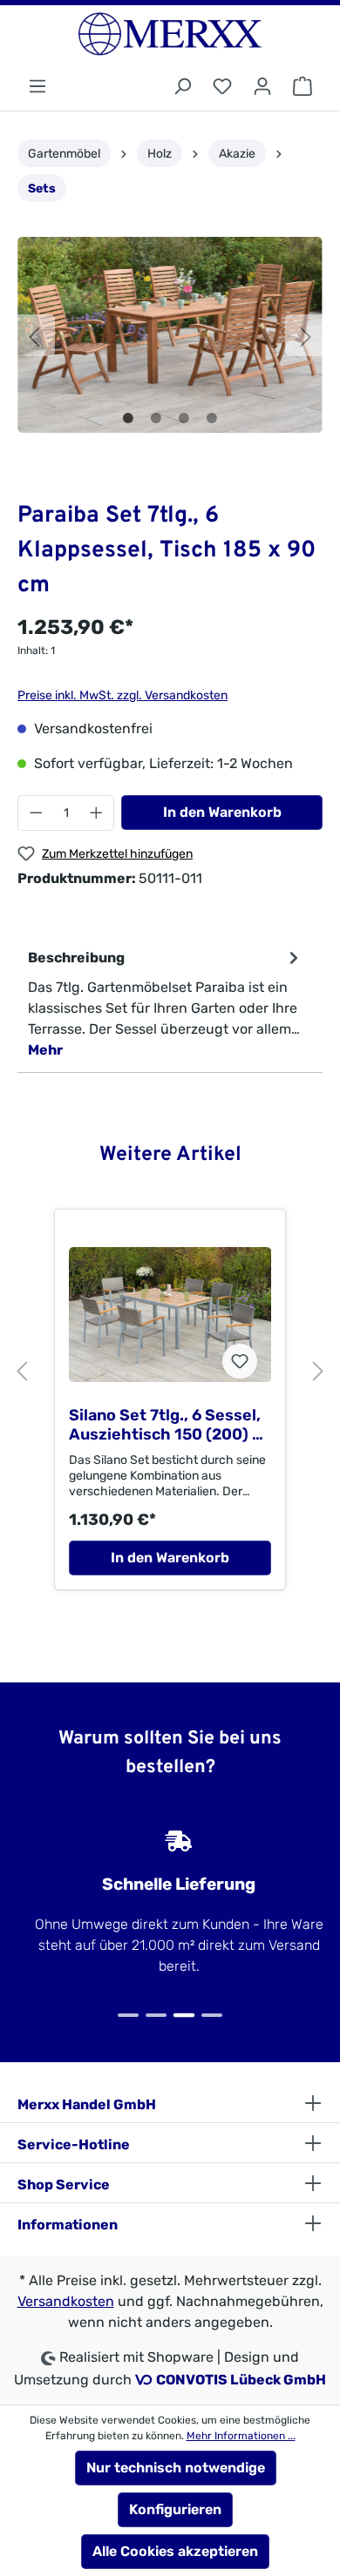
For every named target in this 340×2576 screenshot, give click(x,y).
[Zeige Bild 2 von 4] (156, 418)
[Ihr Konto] (262, 87)
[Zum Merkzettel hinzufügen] (240, 1361)
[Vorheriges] (34, 335)
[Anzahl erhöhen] (97, 813)
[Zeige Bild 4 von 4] (212, 418)
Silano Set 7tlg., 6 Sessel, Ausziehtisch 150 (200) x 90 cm (165, 1425)
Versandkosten (66, 2301)
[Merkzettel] (222, 87)
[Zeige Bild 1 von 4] (128, 418)
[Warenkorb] (303, 87)
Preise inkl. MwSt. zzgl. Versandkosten (122, 695)
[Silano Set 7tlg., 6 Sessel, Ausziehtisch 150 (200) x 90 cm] (170, 1314)
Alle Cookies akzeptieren (175, 2551)
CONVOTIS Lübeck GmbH (241, 2380)
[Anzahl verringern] (36, 813)
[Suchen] (182, 87)
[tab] (166, 1003)
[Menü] (37, 87)
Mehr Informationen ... (241, 2436)
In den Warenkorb (222, 812)
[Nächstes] (306, 335)
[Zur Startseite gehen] (170, 34)
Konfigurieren (175, 2509)
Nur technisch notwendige (176, 2468)
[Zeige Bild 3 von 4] (184, 418)
